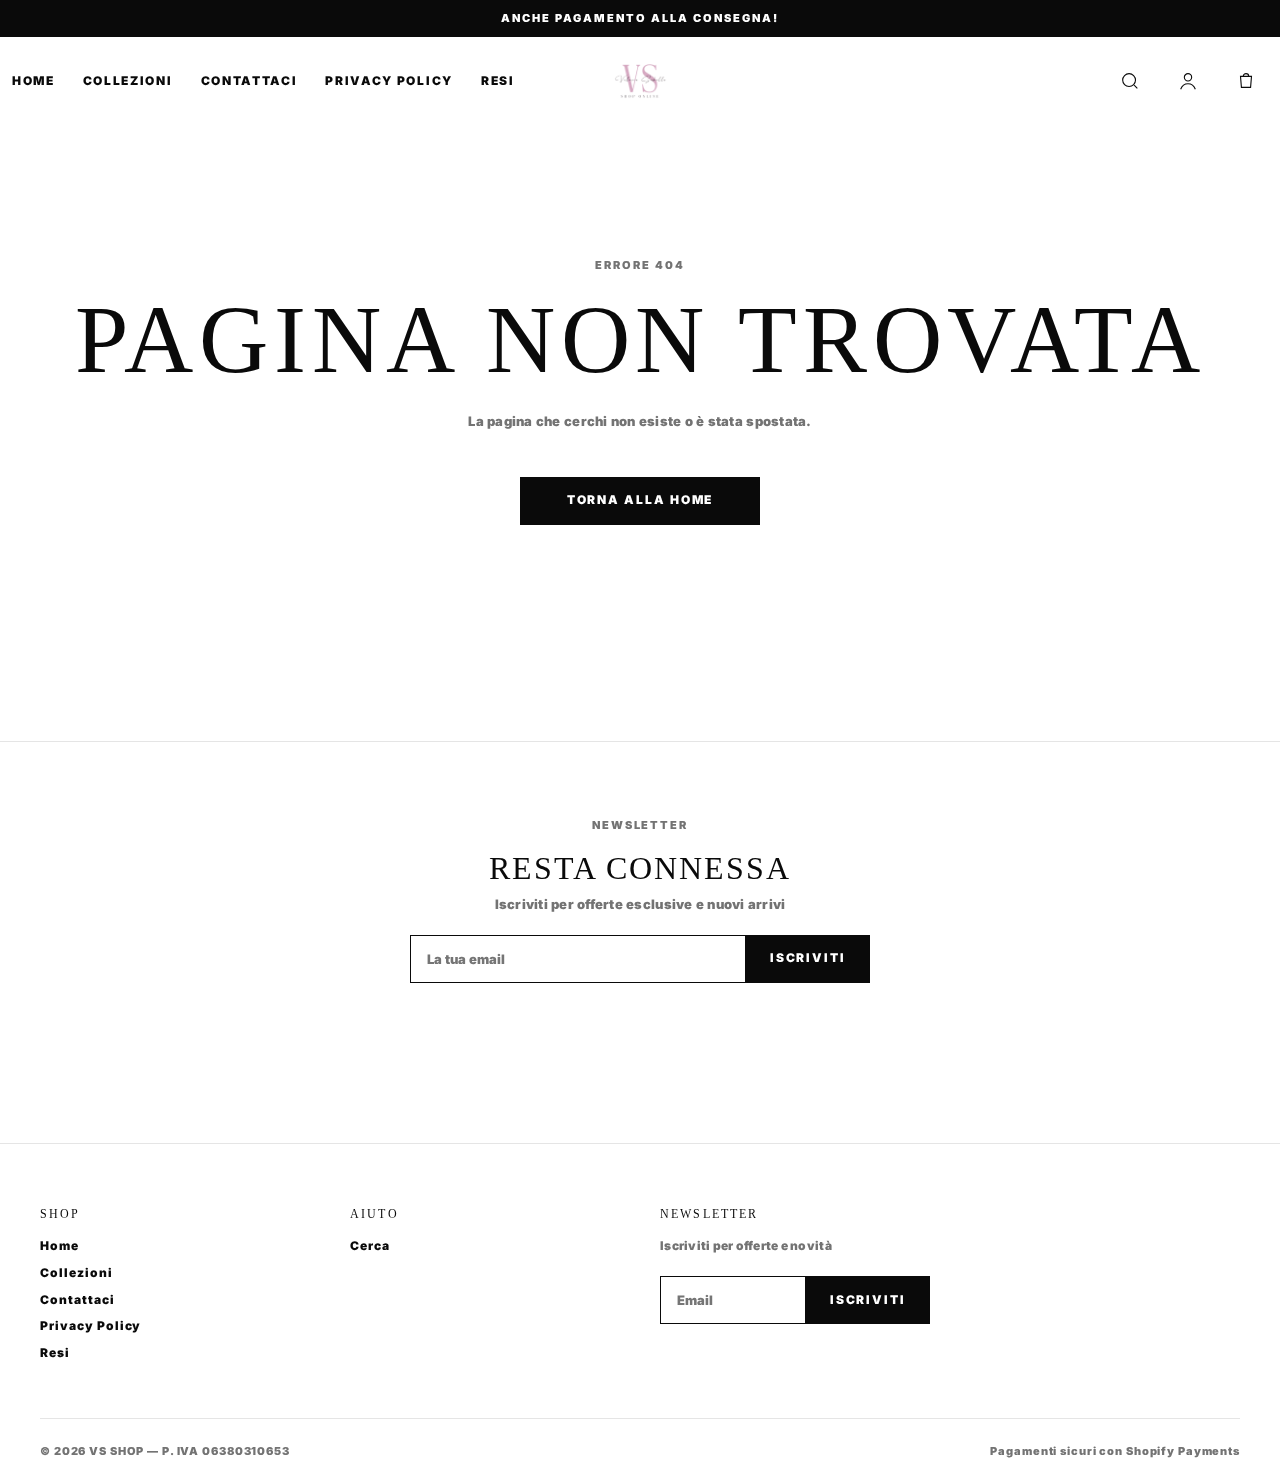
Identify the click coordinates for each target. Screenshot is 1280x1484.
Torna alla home (640, 499)
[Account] (1188, 81)
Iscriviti (808, 957)
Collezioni (128, 80)
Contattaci (249, 80)
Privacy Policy (389, 80)
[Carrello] (1246, 81)
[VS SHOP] (640, 81)
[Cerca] (1130, 81)
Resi (498, 80)
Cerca (370, 1245)
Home (33, 80)
